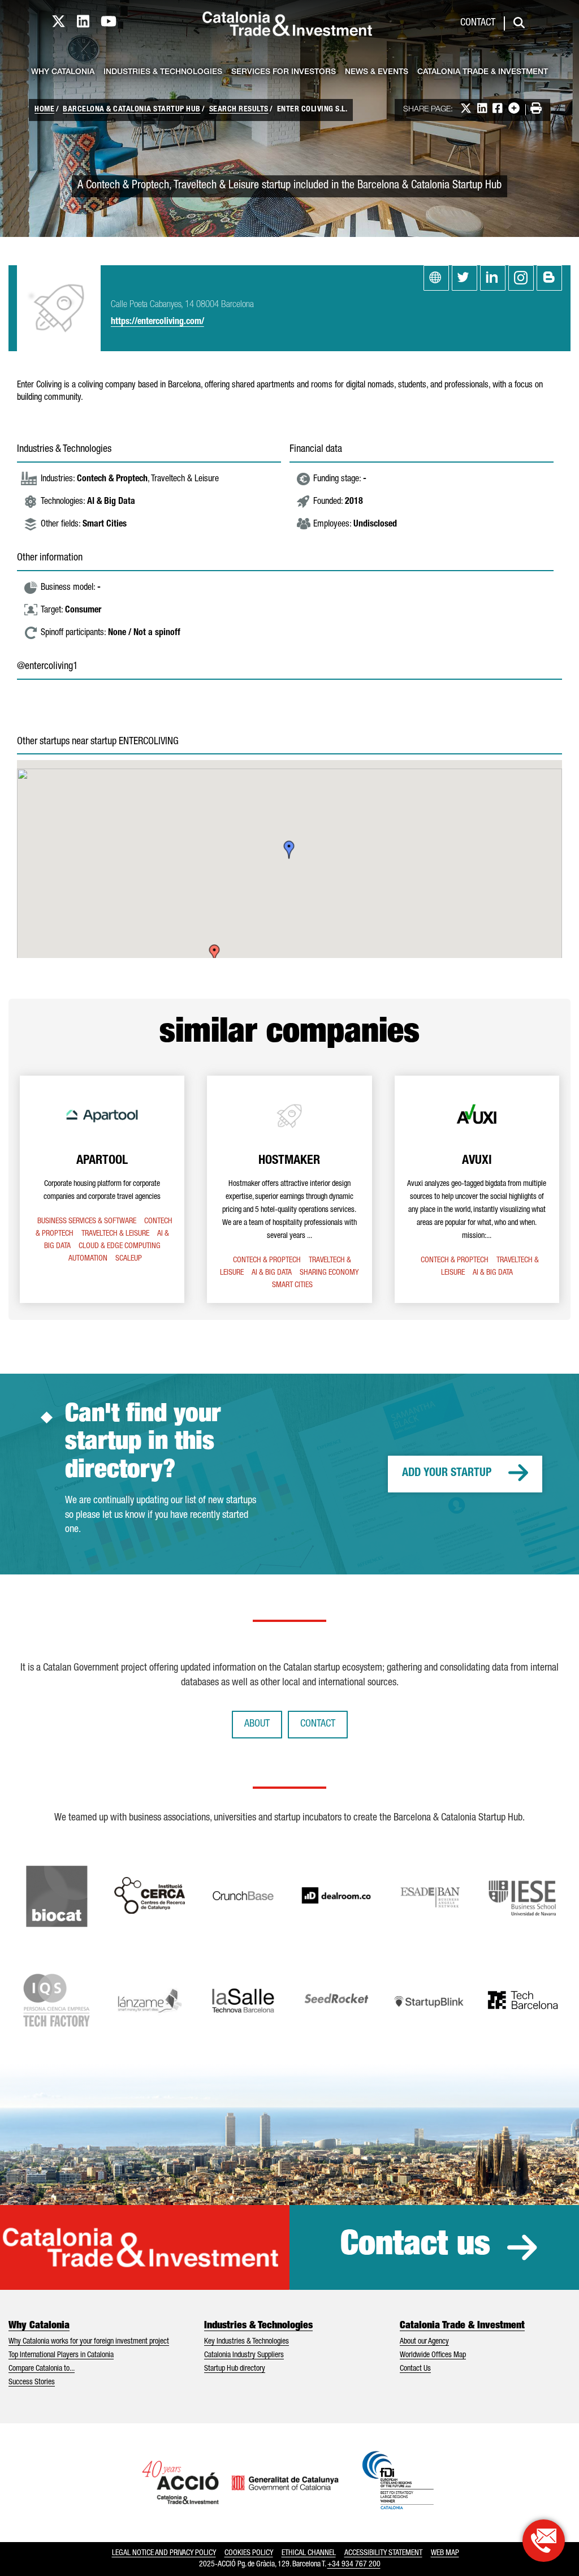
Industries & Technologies (163, 72)
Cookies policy (249, 2553)
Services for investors (284, 72)
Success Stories (32, 2383)
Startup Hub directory (235, 2369)
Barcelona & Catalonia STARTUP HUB (132, 110)
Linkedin (493, 278)
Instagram (521, 278)
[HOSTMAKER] (289, 1189)
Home (44, 110)
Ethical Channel (309, 2553)
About (257, 1724)
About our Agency (424, 2342)
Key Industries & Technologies (247, 2342)
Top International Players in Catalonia (61, 2355)
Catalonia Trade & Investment (483, 72)
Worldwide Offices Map (433, 2355)
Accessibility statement (383, 2553)
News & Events (377, 72)
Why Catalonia (63, 72)
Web (436, 278)
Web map (445, 2553)
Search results (239, 110)
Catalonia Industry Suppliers (244, 2355)
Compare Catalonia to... (42, 2369)
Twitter (465, 278)
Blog (549, 278)
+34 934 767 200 (354, 2565)
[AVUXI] (477, 1189)
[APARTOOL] (102, 1189)
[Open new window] (544, 2541)
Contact (478, 23)
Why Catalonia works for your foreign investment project (89, 2342)
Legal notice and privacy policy (164, 2553)
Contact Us (415, 2369)
